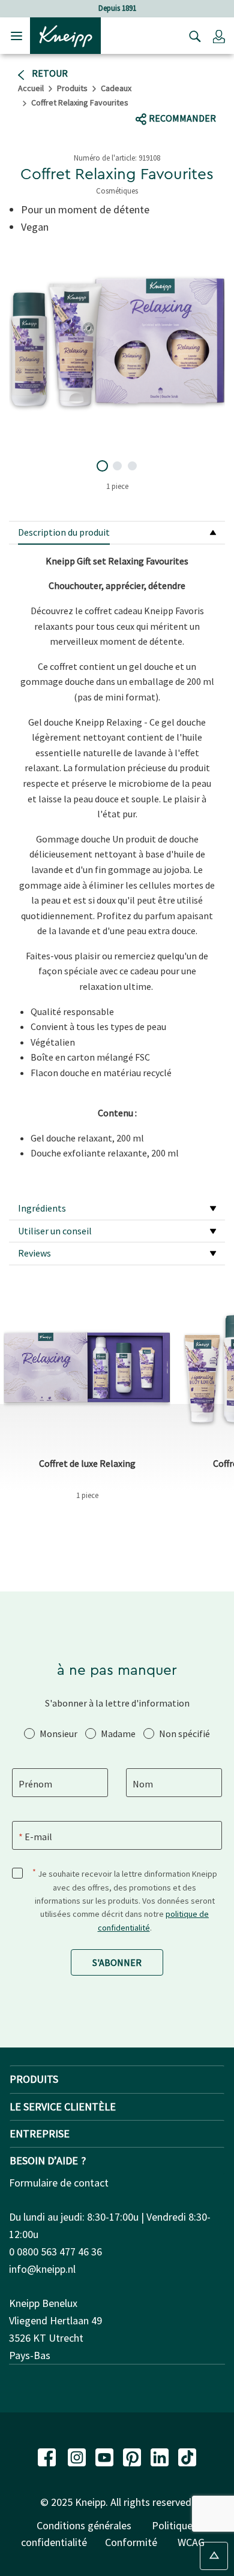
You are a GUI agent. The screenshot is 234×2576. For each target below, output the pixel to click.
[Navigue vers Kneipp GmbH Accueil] (65, 35)
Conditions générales (84, 2525)
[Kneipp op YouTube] (106, 2456)
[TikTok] (187, 2456)
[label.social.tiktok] (187, 95)
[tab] (117, 533)
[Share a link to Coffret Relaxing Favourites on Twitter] (168, 95)
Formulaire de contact (59, 2183)
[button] (219, 36)
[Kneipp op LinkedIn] (161, 2456)
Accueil (31, 88)
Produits (72, 88)
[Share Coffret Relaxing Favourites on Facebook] (145, 95)
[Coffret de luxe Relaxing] (87, 1367)
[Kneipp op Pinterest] (133, 2456)
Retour (49, 73)
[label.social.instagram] (210, 95)
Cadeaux (116, 88)
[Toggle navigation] (16, 36)
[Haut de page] (214, 2556)
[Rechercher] (192, 36)
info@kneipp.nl (42, 2269)
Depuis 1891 (117, 8)
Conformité (131, 2542)
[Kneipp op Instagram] (78, 2456)
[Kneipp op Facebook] (48, 2456)
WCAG (191, 2542)
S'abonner (117, 1962)
